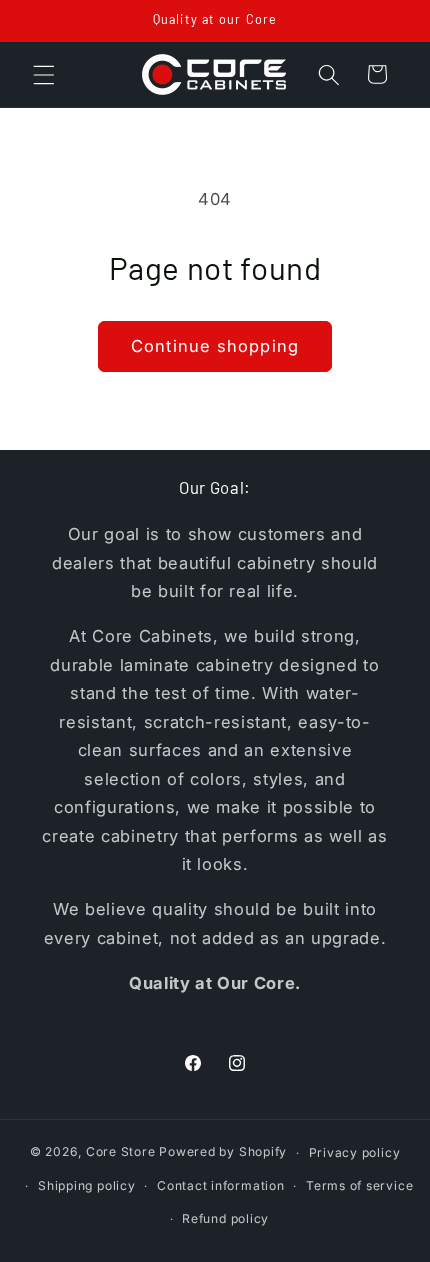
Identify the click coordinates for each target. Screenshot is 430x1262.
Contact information (221, 1185)
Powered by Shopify (223, 1152)
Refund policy (225, 1218)
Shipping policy (87, 1185)
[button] (44, 74)
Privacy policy (355, 1152)
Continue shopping (215, 346)
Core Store (121, 1152)
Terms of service (359, 1185)
